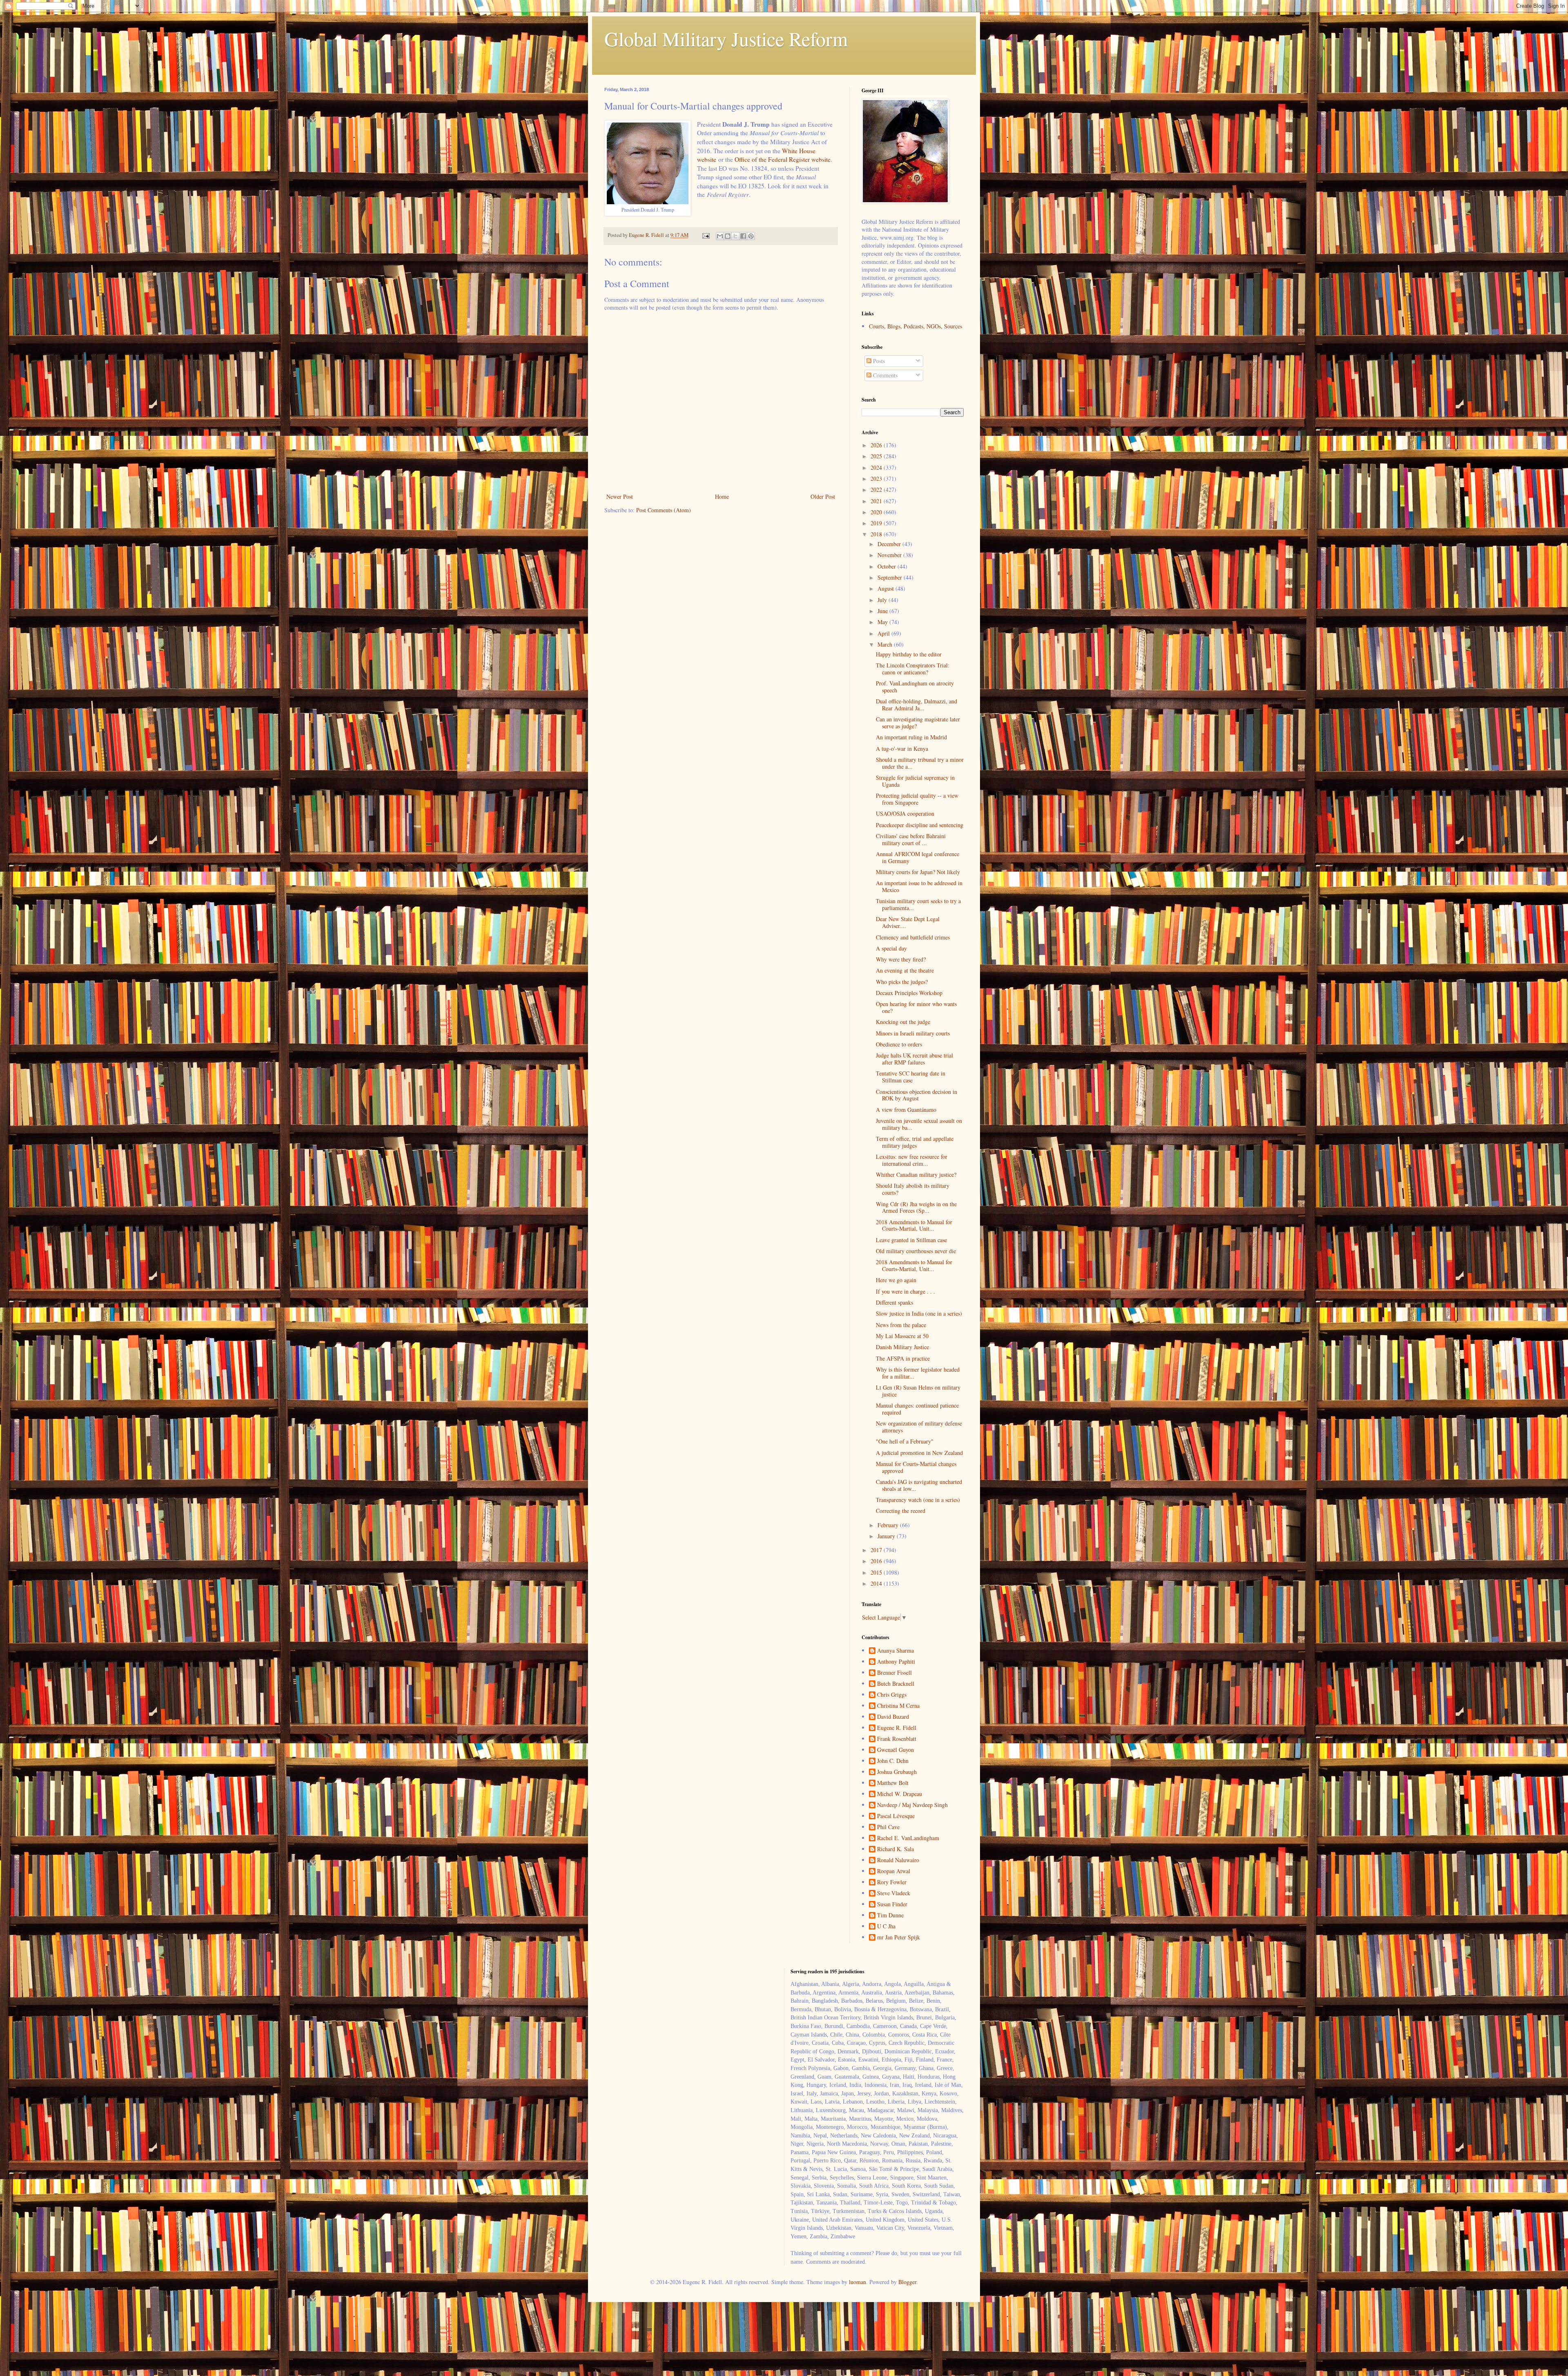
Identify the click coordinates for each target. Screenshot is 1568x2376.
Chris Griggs (892, 1695)
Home (722, 496)
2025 (877, 456)
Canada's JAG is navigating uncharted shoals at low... (919, 1485)
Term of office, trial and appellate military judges (915, 1142)
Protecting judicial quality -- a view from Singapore (917, 799)
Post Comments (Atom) (664, 510)
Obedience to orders (899, 1044)
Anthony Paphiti (896, 1662)
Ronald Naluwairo (898, 1860)
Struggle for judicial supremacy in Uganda (915, 781)
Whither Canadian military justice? (916, 1175)
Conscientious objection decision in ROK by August (917, 1095)
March (886, 644)
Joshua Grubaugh (897, 1772)
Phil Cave (888, 1827)
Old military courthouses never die (916, 1251)
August (886, 588)
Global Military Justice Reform (726, 38)
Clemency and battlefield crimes (913, 937)
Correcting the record (901, 1511)
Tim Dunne (890, 1915)
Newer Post (620, 496)
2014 (877, 1583)
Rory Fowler (892, 1882)
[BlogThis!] (728, 236)
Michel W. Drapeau (900, 1794)
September (891, 577)
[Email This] (720, 236)
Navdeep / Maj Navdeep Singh (912, 1805)
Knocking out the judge (903, 1022)
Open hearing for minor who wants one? (916, 1007)
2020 (877, 512)
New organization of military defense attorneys (919, 1427)
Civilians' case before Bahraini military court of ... (911, 839)
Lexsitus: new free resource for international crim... (912, 1160)
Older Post (823, 496)
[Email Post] (705, 235)
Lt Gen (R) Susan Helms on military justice (918, 1391)
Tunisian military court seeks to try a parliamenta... (918, 904)
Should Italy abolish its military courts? (913, 1189)
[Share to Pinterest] (751, 236)
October (888, 566)
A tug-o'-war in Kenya (902, 748)
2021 (877, 501)
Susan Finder (892, 1904)
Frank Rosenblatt (897, 1739)
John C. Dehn (893, 1761)
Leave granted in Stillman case (911, 1240)
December (890, 544)
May (883, 622)
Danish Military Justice (902, 1347)
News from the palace (901, 1325)
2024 (877, 467)
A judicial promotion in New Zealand (919, 1453)
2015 (877, 1572)
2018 (877, 534)
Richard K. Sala (895, 1849)
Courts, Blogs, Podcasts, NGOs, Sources (915, 326)
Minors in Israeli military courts (913, 1033)
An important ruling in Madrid (911, 737)
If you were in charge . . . (905, 1291)
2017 (877, 1550)
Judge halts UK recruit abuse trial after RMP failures (914, 1059)
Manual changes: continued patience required (917, 1409)
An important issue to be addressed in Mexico (919, 886)
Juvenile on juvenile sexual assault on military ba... (919, 1124)
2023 (877, 479)
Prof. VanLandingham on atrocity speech (915, 687)
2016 (877, 1561)
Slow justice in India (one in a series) (919, 1313)
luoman (857, 2282)
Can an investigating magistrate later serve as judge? (918, 723)
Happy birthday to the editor (909, 654)
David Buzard (893, 1717)
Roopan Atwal (894, 1871)
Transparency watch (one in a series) (918, 1500)
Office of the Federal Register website (783, 159)
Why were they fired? (901, 959)
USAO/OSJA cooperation (905, 813)
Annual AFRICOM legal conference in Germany (918, 857)
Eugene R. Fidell (897, 1728)
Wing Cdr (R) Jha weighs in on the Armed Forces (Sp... (916, 1207)
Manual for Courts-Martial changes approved (916, 1467)
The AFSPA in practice (903, 1358)
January (887, 1536)
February (889, 1525)
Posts (878, 361)
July (883, 600)
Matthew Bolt (893, 1783)
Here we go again (896, 1280)
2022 (877, 490)
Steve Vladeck (894, 1893)
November (890, 555)
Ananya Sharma (895, 1651)
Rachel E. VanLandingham (908, 1838)
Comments (884, 375)
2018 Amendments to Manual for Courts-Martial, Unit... (914, 1225)
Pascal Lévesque (896, 1816)
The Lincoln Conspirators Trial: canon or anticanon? (913, 669)
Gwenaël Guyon (895, 1750)
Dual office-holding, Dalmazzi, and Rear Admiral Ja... (917, 705)
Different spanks (894, 1302)
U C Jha (886, 1926)
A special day (891, 948)
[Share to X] (735, 236)
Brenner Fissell (894, 1673)
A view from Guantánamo (906, 1110)
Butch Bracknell (896, 1684)
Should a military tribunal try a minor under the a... (920, 763)
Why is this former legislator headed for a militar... (918, 1373)
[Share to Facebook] (743, 236)
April (884, 633)
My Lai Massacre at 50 (902, 1336)
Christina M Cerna (898, 1706)
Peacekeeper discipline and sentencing (920, 825)
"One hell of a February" (905, 1441)
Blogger (907, 2282)
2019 (877, 523)
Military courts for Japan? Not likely (918, 872)
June (883, 611)
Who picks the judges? (902, 982)
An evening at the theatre (905, 970)
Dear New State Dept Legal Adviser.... (908, 922)
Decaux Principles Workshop (909, 993)
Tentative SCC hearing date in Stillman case (911, 1077)
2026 (877, 445)
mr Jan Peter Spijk (899, 1938)
